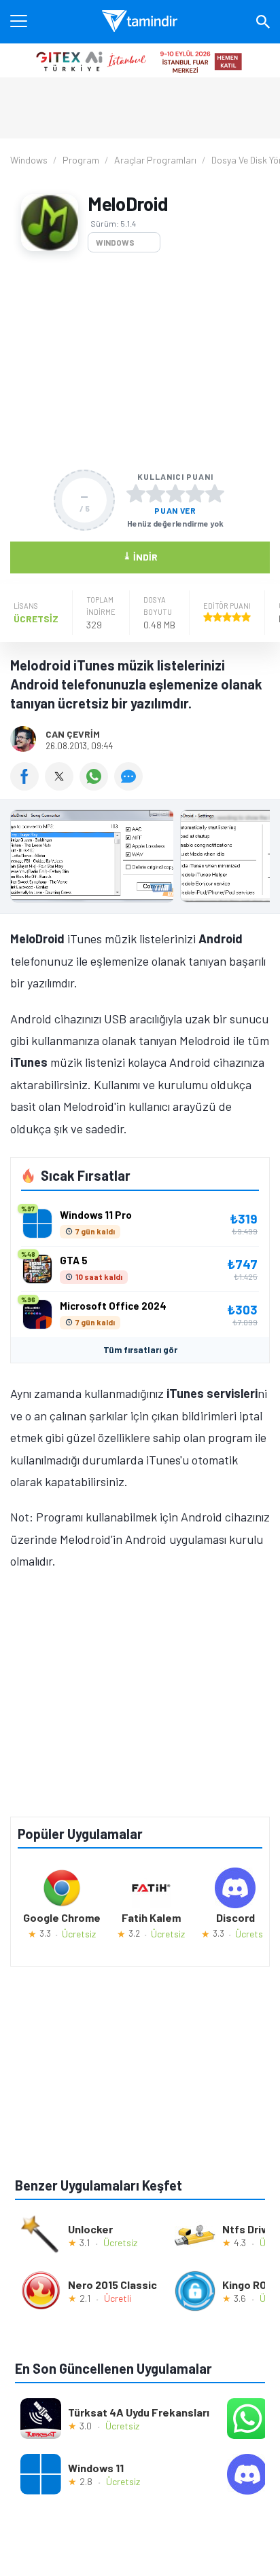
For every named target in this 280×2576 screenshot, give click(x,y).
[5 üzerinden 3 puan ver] (175, 493)
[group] (140, 859)
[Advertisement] (140, 361)
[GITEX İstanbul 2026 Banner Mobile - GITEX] (140, 60)
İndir (140, 556)
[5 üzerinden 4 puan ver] (195, 493)
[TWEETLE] (62, 786)
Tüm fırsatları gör (140, 1350)
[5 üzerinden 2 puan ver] (156, 493)
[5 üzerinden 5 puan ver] (215, 493)
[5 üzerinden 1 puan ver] (136, 493)
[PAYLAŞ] (28, 786)
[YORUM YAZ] (130, 786)
